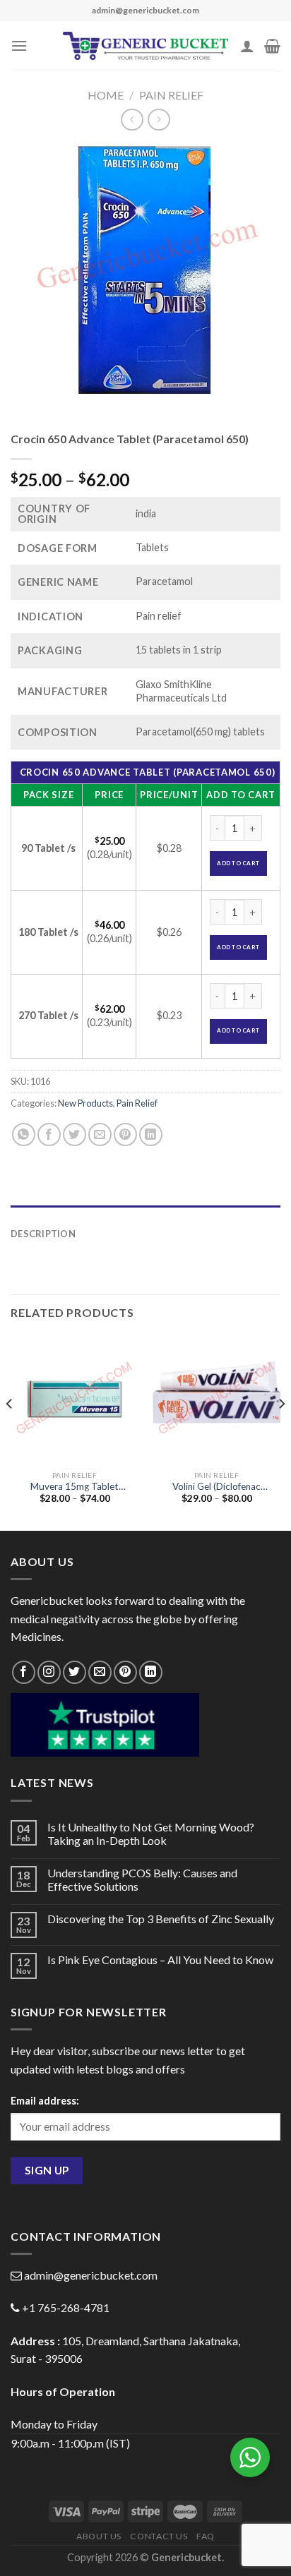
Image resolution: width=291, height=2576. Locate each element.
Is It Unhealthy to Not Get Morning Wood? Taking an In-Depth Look (151, 1834)
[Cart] (272, 46)
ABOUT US (99, 2536)
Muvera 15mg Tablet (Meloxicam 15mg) (75, 1487)
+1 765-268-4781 (66, 2307)
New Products (85, 1103)
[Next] (281, 1432)
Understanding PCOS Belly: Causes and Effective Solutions (142, 1879)
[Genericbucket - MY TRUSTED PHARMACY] (146, 46)
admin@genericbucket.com (91, 2275)
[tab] (145, 1212)
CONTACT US (159, 2536)
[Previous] (10, 1432)
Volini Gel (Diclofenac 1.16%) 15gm (216, 1487)
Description (43, 1234)
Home (106, 95)
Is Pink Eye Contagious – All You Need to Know (160, 1960)
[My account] (247, 46)
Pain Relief (171, 95)
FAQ (206, 2536)
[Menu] (19, 46)
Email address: (45, 2101)
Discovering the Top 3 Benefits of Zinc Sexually (161, 1919)
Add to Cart (238, 863)
